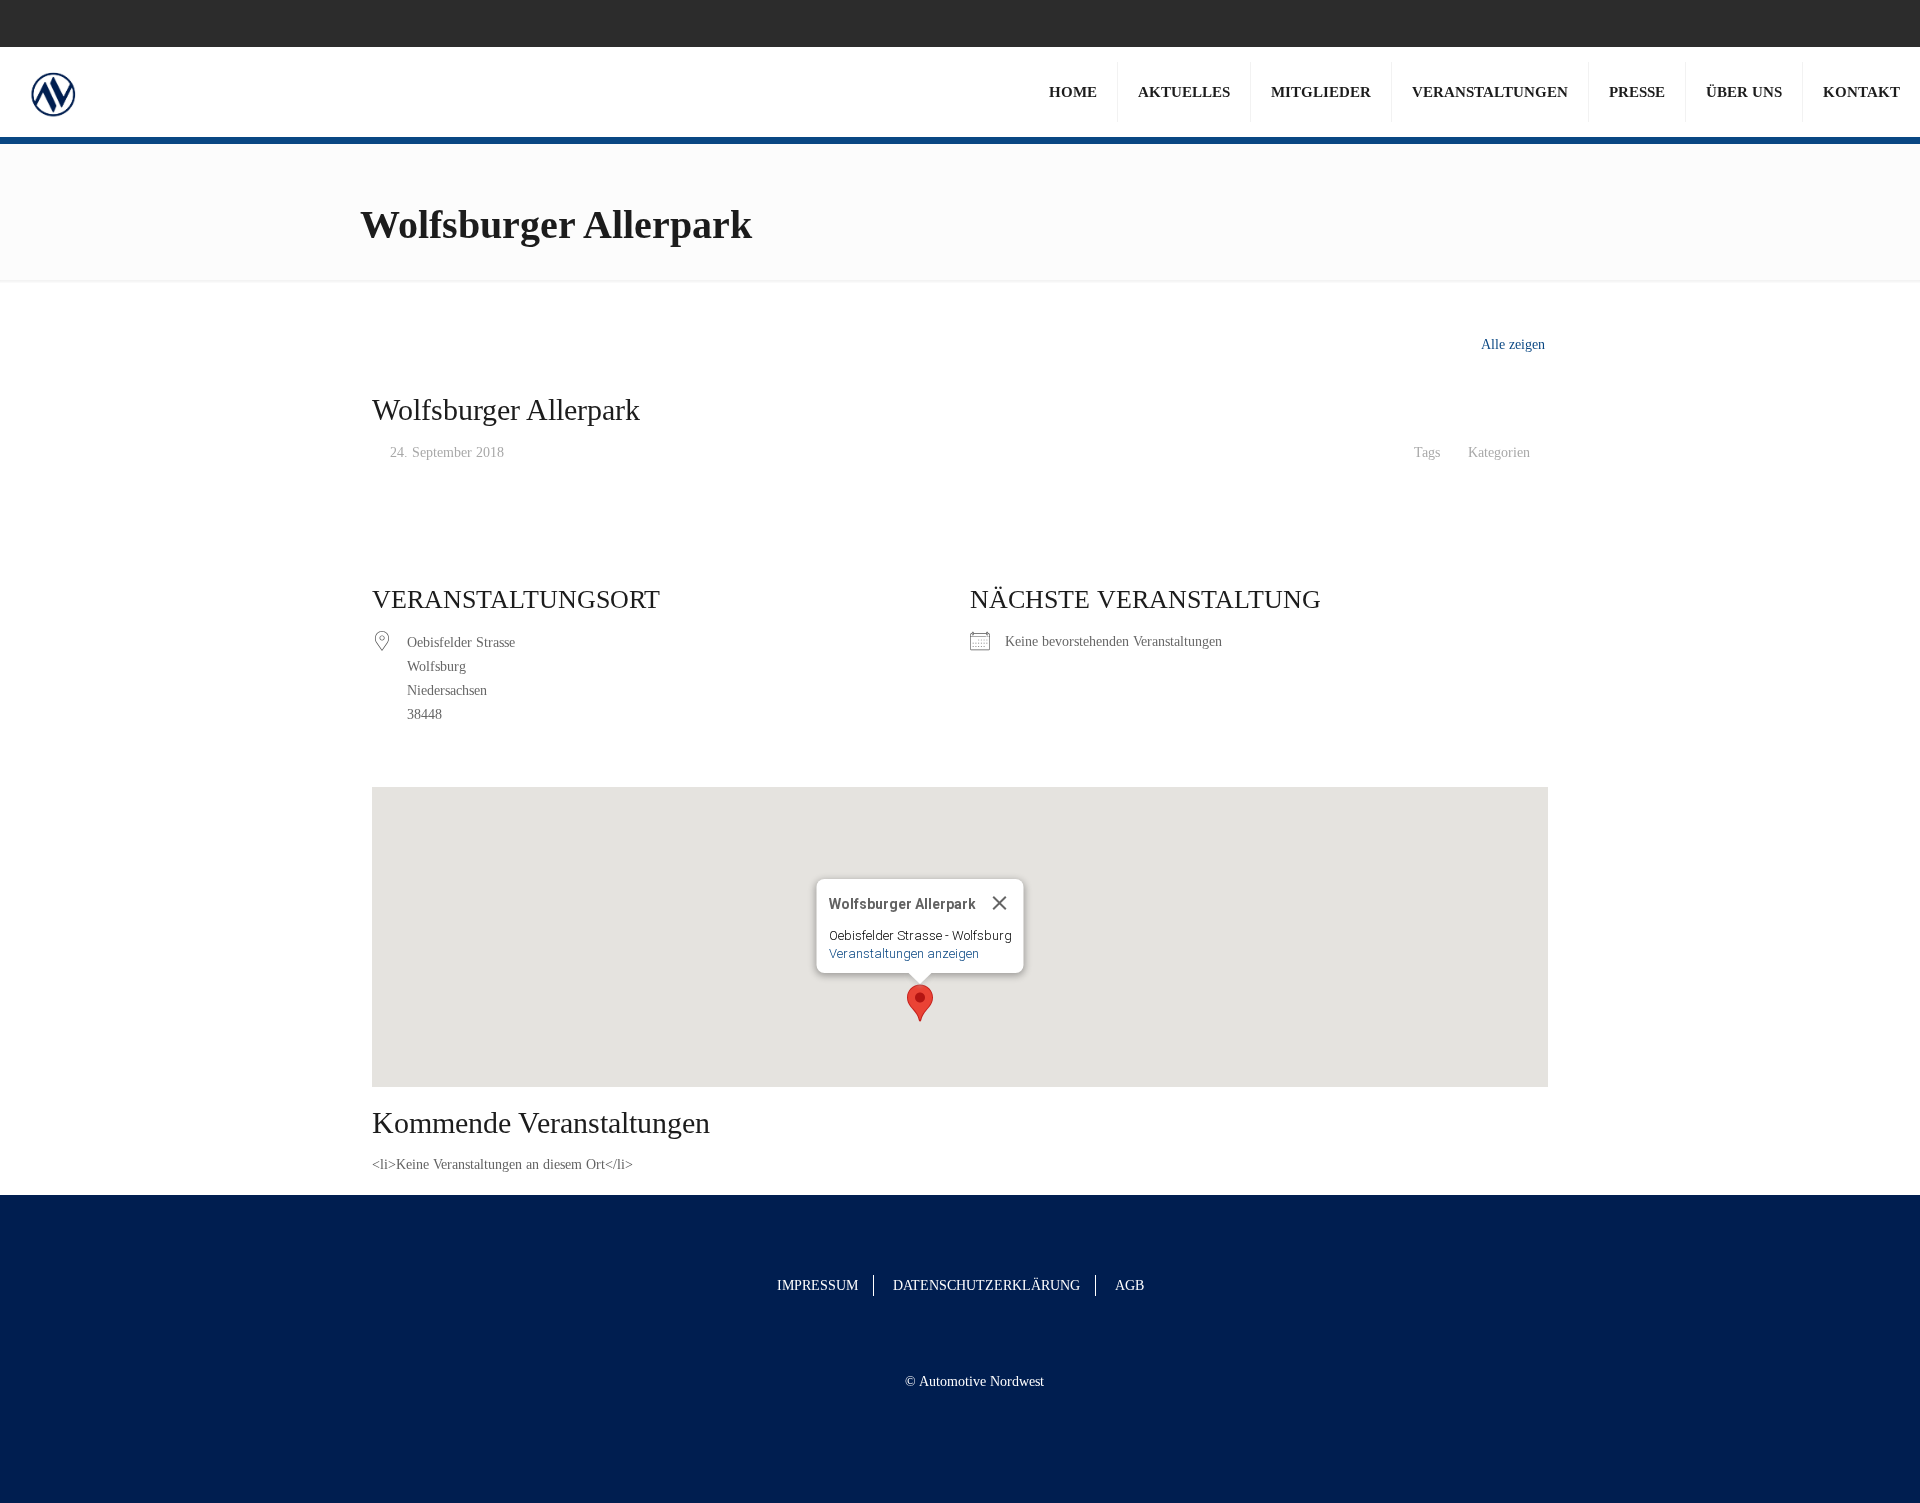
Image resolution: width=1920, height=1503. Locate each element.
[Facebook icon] (1851, 23)
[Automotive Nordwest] (52, 92)
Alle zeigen (1513, 344)
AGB (1129, 1285)
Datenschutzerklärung (986, 1285)
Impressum (817, 1285)
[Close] (1000, 903)
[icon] (1876, 23)
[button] (920, 1003)
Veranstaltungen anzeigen (904, 953)
